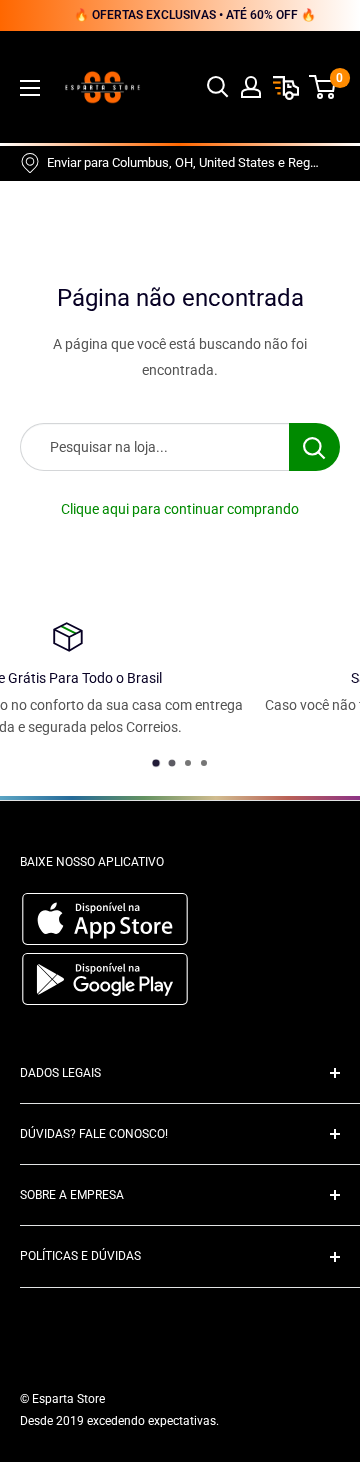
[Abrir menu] (30, 88)
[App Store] (107, 940)
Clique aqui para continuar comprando (180, 509)
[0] (323, 87)
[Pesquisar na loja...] (314, 447)
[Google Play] (105, 1000)
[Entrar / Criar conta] (251, 87)
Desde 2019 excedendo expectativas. (119, 1421)
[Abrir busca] (218, 87)
